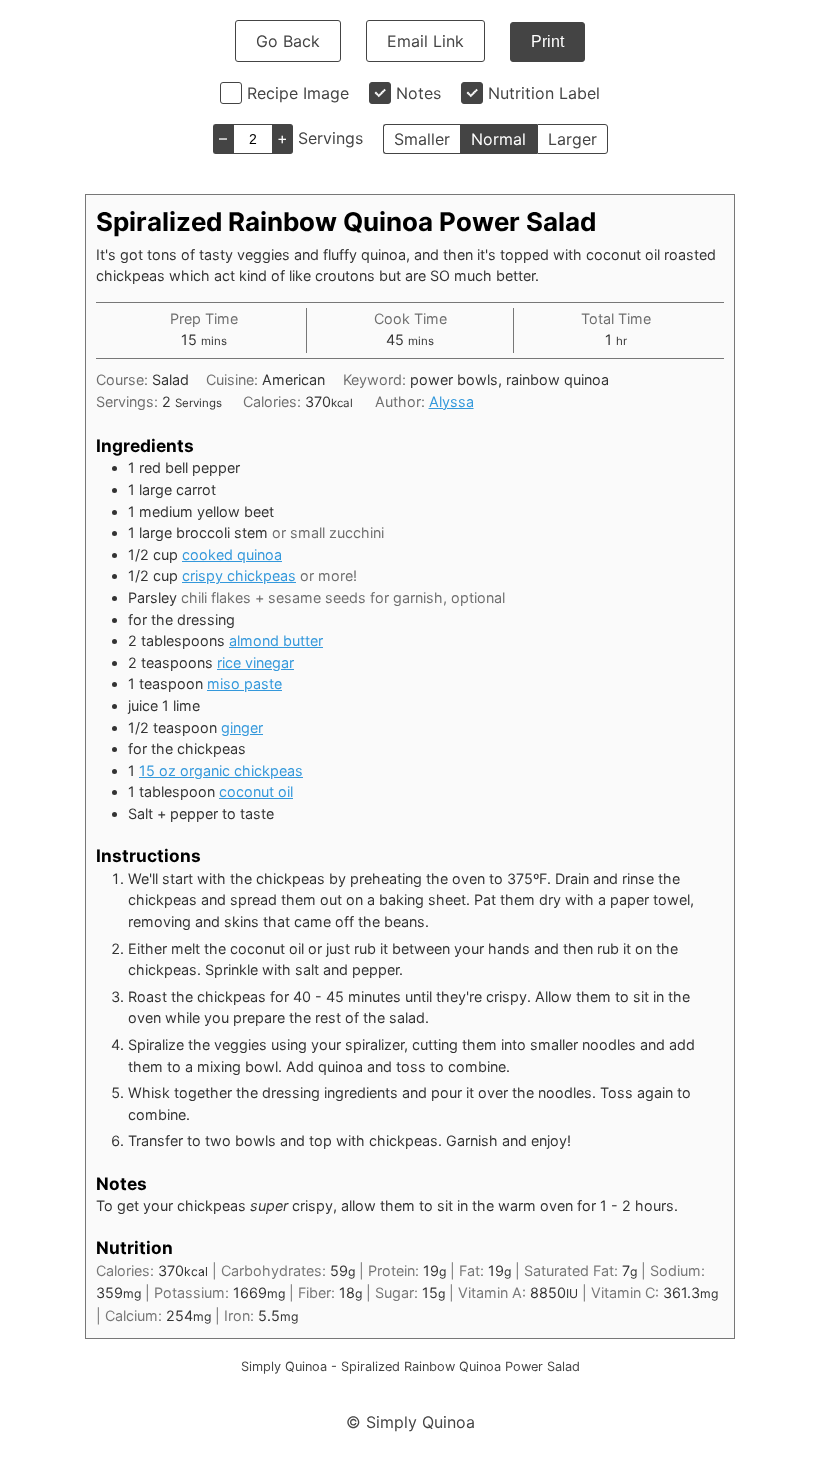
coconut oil (256, 791)
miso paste (244, 683)
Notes (418, 93)
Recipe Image (298, 93)
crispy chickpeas (239, 575)
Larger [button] (572, 139)
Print (547, 41)
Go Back (288, 41)
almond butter (276, 640)
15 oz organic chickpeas (221, 770)
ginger (242, 727)
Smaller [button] (422, 139)
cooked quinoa (232, 554)
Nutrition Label (544, 93)
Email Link (425, 41)
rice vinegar (255, 662)
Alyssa (451, 401)
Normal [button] (498, 139)
